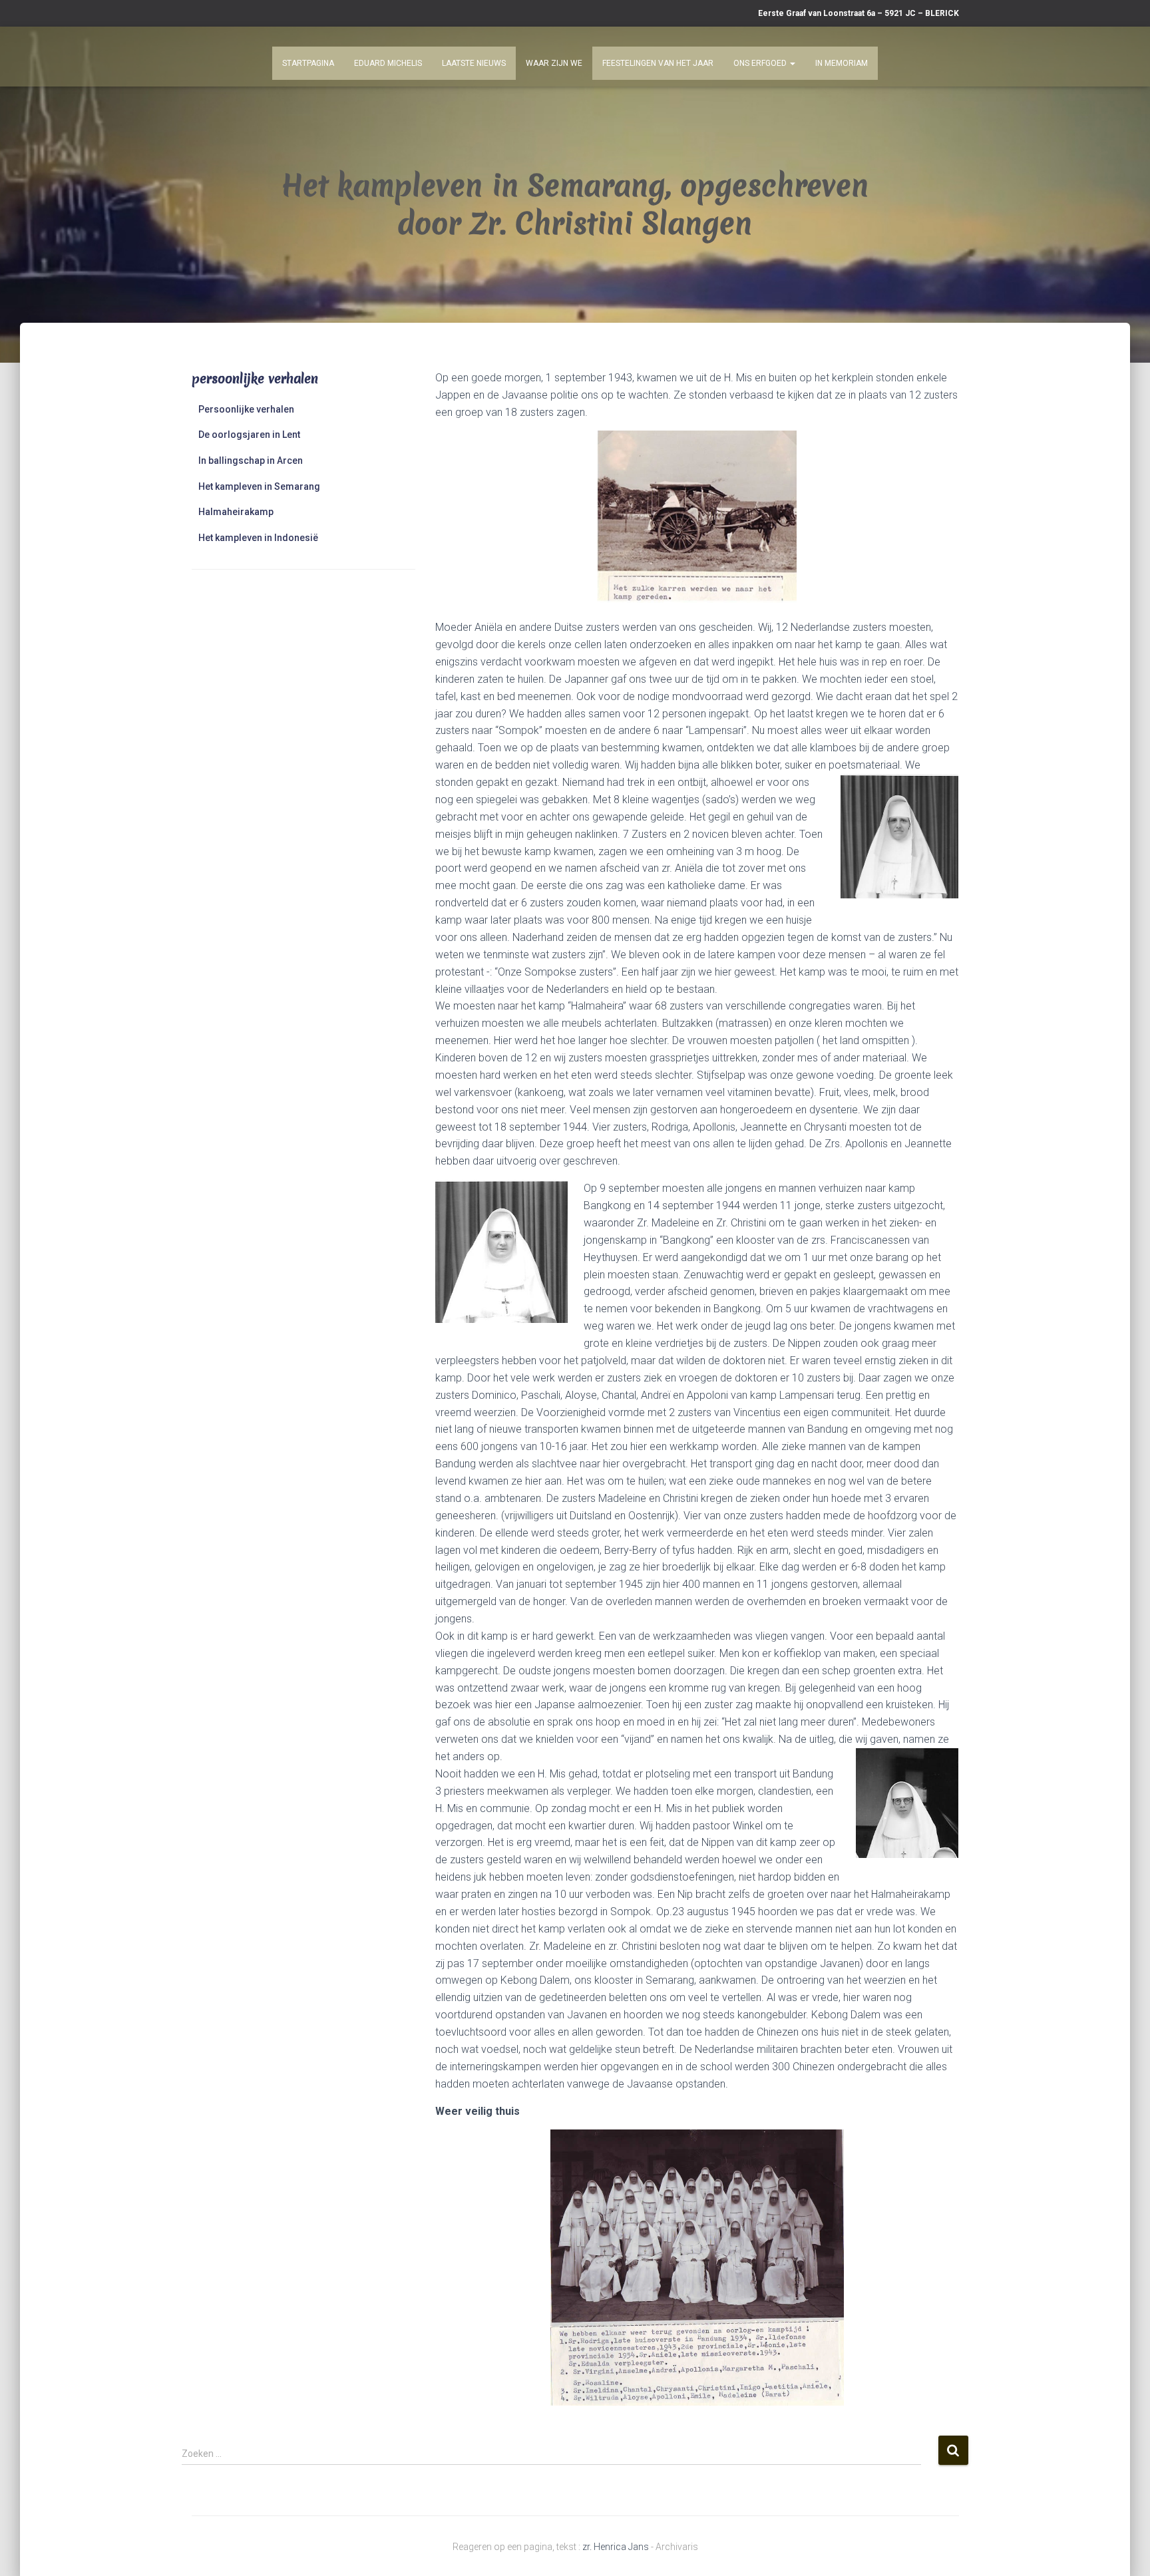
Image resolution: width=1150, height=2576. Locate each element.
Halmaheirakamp (236, 512)
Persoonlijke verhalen (246, 409)
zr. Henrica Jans (616, 2547)
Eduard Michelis (388, 63)
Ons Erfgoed (761, 63)
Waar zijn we (554, 63)
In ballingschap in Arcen (251, 460)
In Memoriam (842, 63)
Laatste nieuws (474, 63)
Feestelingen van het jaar (658, 63)
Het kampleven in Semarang (259, 486)
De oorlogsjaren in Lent (249, 435)
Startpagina (308, 63)
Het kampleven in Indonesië (258, 538)
